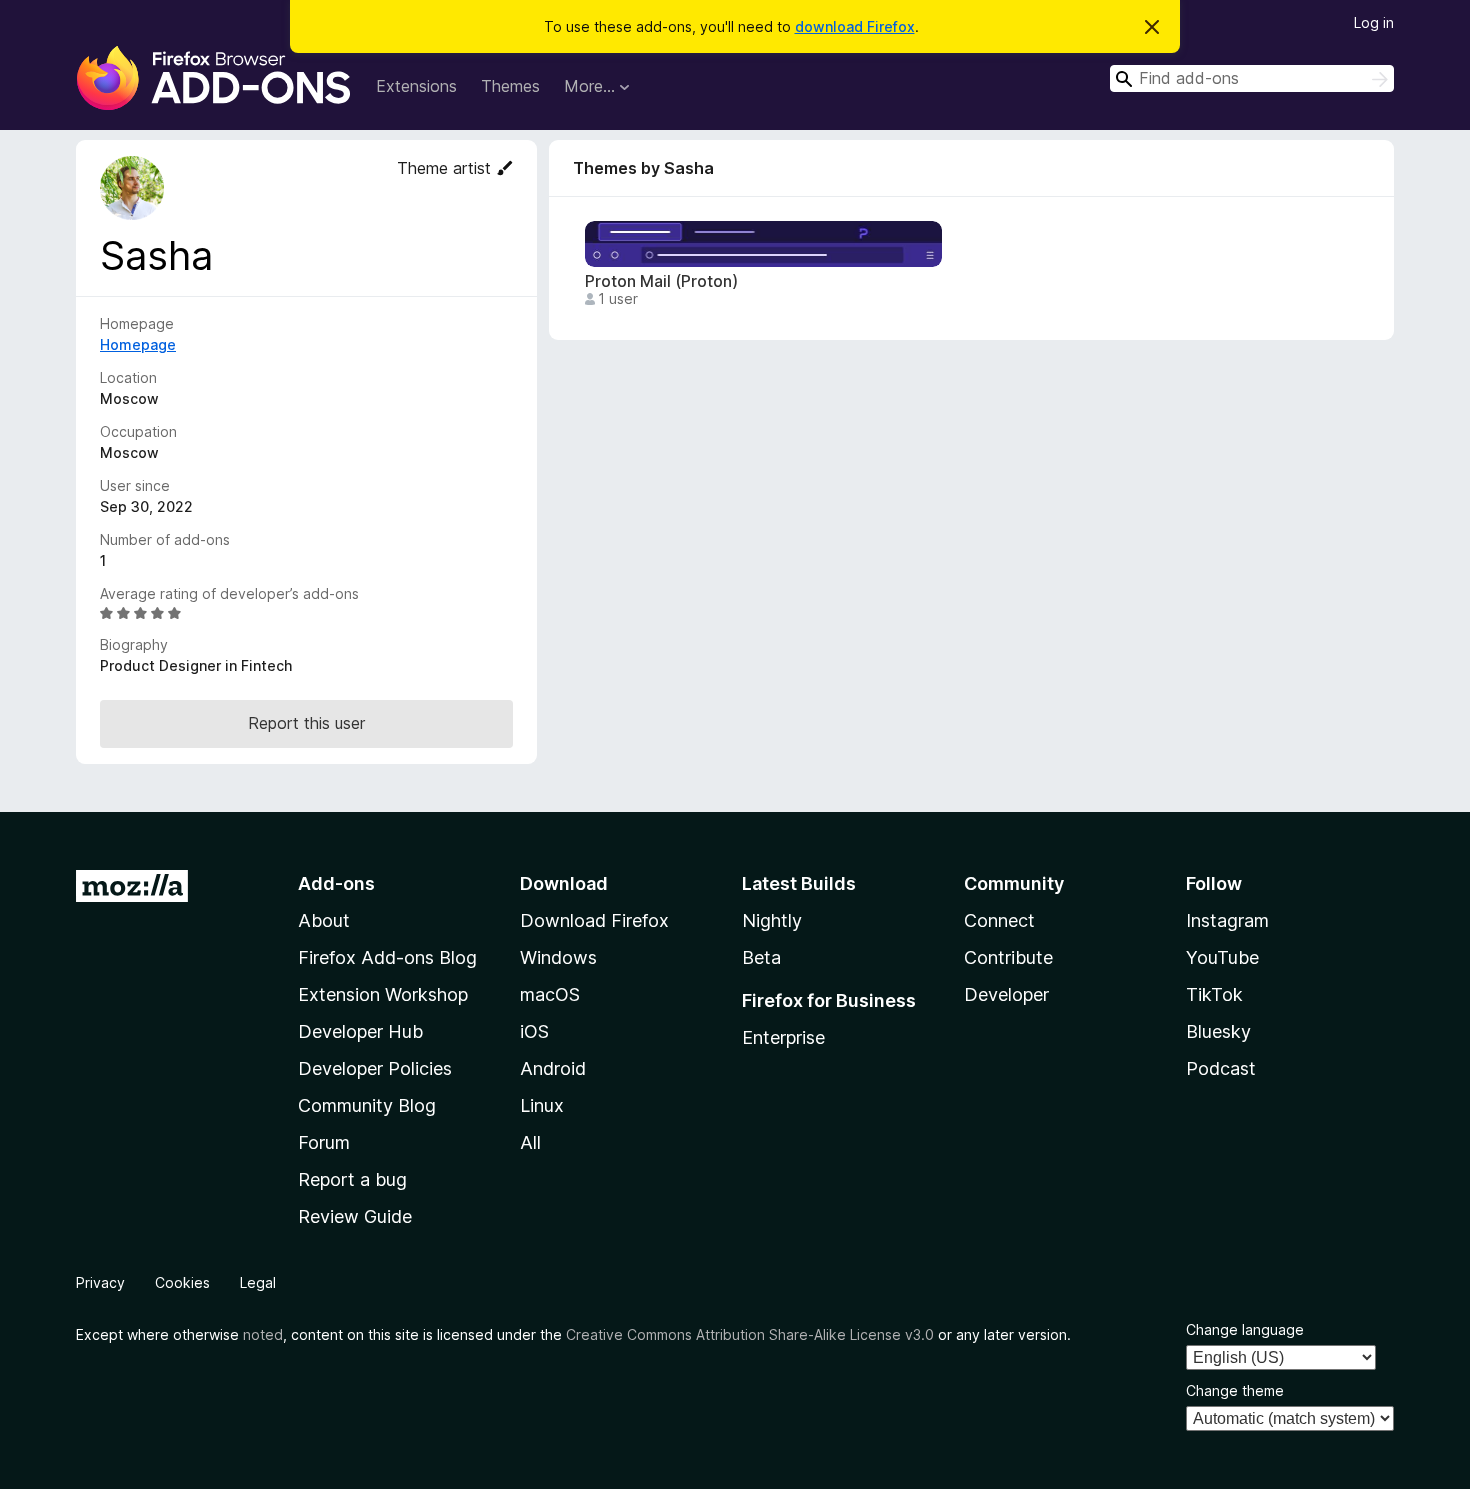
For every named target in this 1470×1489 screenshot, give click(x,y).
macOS (550, 994)
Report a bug (352, 1179)
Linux (542, 1105)
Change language (1245, 1329)
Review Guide (355, 1216)
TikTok (1214, 994)
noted (263, 1334)
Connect (999, 920)
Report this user (306, 723)
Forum (324, 1142)
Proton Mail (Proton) (661, 281)
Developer (1006, 994)
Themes (510, 86)
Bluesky (1218, 1031)
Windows (558, 957)
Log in (1374, 22)
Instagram (1227, 920)
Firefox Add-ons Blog (387, 957)
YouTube (1222, 957)
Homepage (138, 344)
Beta (761, 957)
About (324, 920)
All (530, 1142)
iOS (534, 1031)
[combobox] (1252, 78)
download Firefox (855, 26)
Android (553, 1068)
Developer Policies (375, 1068)
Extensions (416, 86)
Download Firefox (594, 920)
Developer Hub (360, 1031)
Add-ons (336, 883)
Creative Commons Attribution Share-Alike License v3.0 (750, 1334)
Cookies (182, 1282)
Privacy (100, 1282)
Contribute (1008, 957)
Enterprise (783, 1037)
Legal (258, 1282)
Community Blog (367, 1105)
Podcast (1221, 1068)
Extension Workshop (383, 994)
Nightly (772, 920)
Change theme (1235, 1390)
